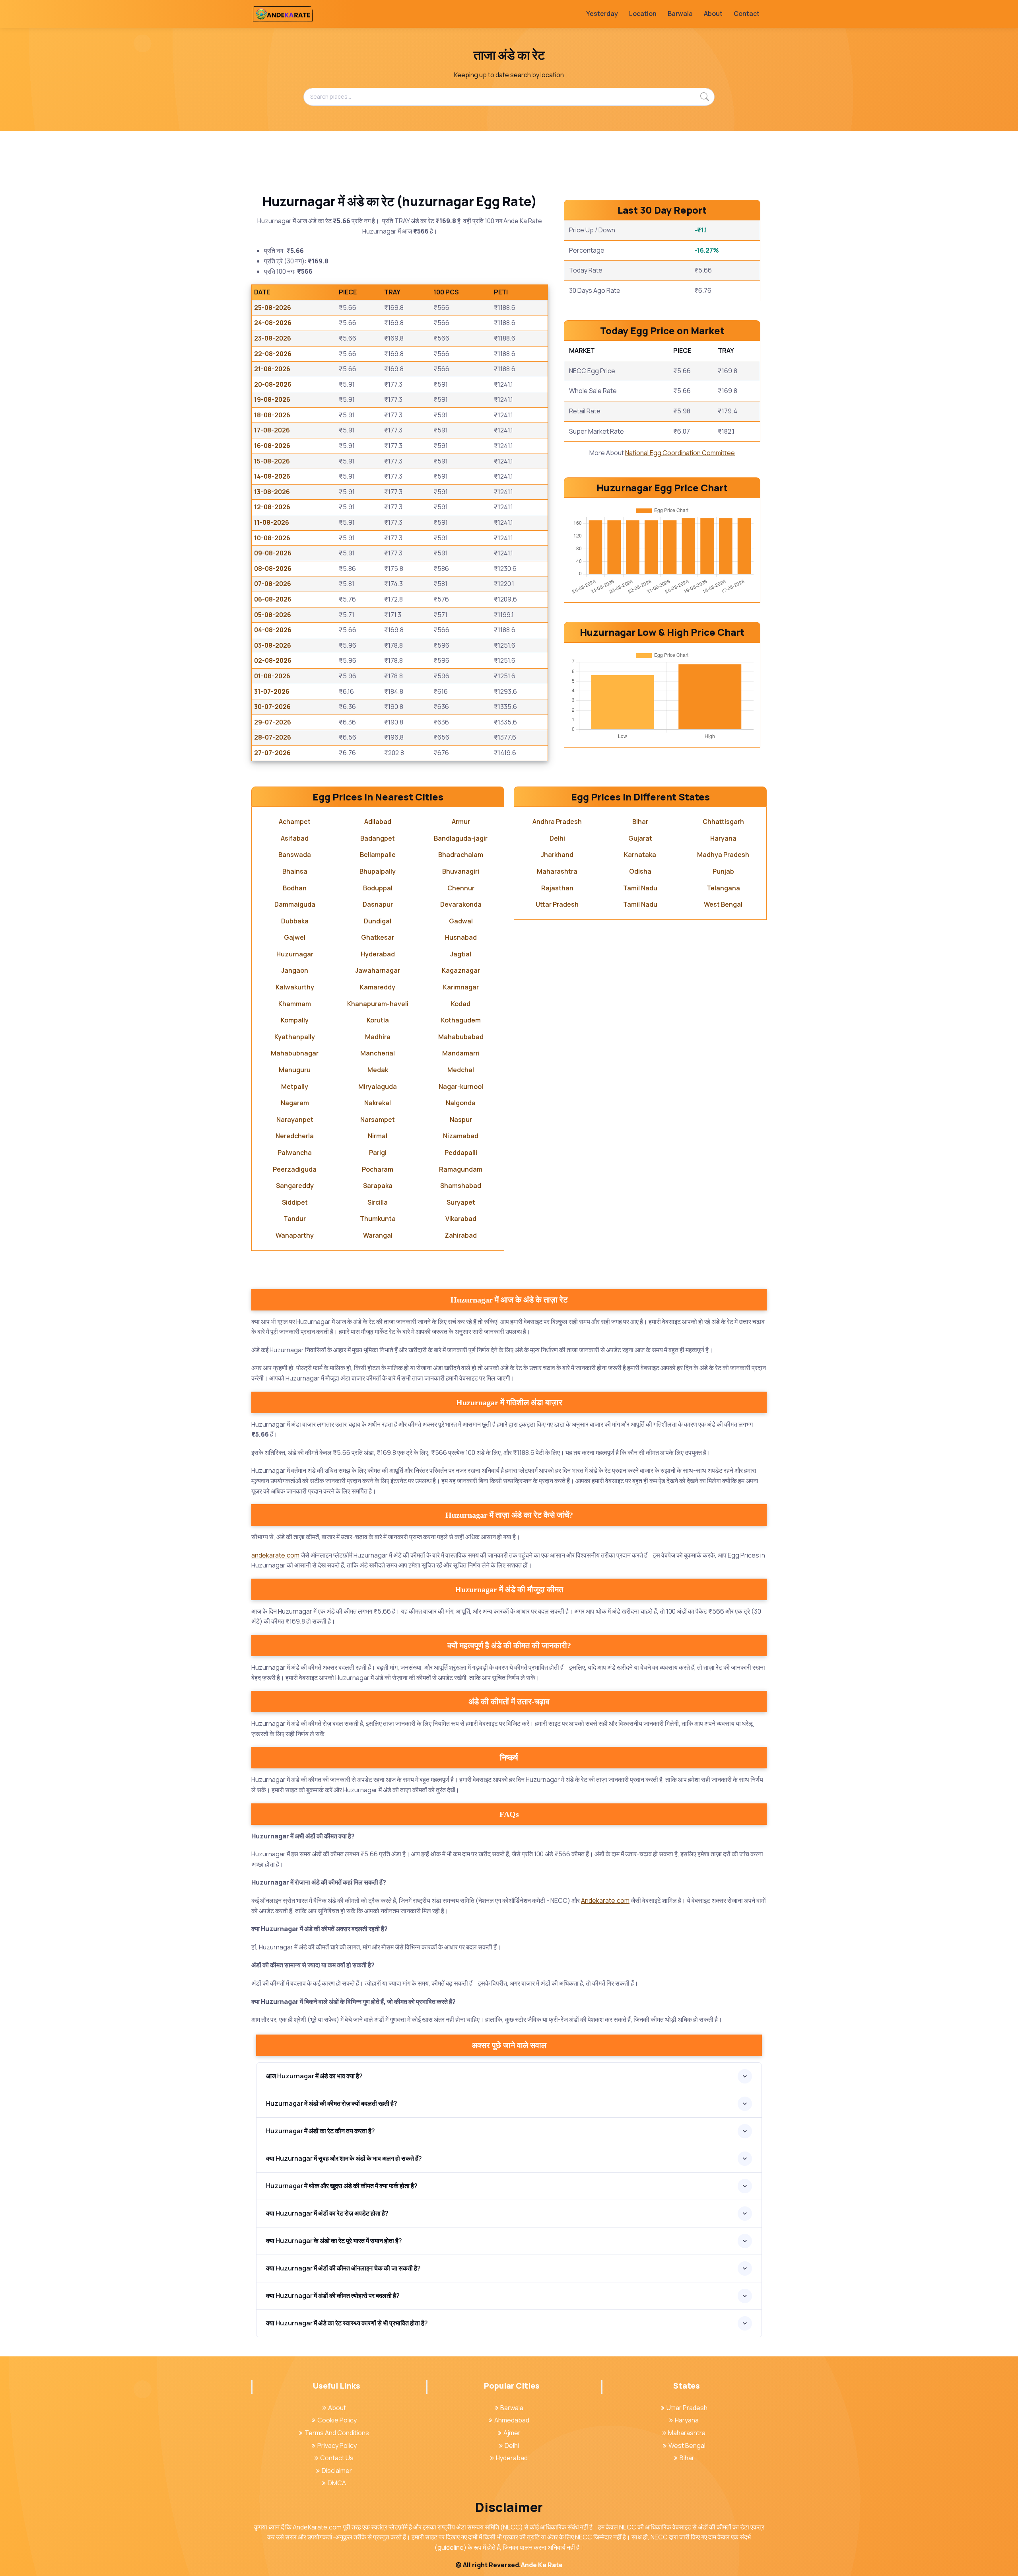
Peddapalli (461, 1153)
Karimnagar (461, 987)
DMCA (337, 2483)
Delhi (557, 838)
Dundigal (378, 921)
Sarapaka (378, 1186)
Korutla (378, 1020)
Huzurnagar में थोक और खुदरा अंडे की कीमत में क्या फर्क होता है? (342, 2186)
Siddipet (295, 1202)
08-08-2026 (273, 569)
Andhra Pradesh (557, 822)
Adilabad (378, 822)
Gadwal (461, 921)
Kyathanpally (295, 1037)
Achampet (295, 822)
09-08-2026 (273, 553)
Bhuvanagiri (461, 871)
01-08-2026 (272, 676)
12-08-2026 (272, 507)
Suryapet (461, 1202)
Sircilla (378, 1202)
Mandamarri (461, 1053)
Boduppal (378, 888)
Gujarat (640, 838)
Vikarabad (461, 1219)
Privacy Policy (337, 2446)
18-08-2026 (272, 415)
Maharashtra (557, 871)
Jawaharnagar (378, 970)
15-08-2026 (272, 461)
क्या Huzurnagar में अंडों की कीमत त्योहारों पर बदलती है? (333, 2296)
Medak (378, 1070)
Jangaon (295, 970)
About (713, 14)
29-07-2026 (273, 722)
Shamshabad (461, 1186)
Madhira (378, 1037)
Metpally (295, 1086)
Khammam (295, 1004)
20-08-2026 (273, 384)
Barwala (680, 14)
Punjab (723, 871)
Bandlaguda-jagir (461, 838)
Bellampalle (378, 855)
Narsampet (378, 1120)
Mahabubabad (461, 1037)
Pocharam (378, 1169)
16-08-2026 (272, 446)
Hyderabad (378, 954)
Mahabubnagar (295, 1053)
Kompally (295, 1020)
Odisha (640, 871)
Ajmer (512, 2433)
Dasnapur (378, 904)
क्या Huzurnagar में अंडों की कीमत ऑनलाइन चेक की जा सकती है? (343, 2268)
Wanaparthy (295, 1235)
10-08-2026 (272, 538)
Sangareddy (295, 1186)
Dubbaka (295, 921)
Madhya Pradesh (723, 855)
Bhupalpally (378, 871)
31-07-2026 (272, 691)
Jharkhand (557, 855)
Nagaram (295, 1103)
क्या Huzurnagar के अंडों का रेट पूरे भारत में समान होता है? (334, 2241)
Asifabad (295, 838)
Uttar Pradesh (557, 904)
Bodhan (295, 888)
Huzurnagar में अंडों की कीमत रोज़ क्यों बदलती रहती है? (332, 2103)
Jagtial (461, 954)
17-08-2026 (272, 430)
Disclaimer (337, 2471)
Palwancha (295, 1153)
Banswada (295, 855)
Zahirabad (461, 1235)
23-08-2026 (273, 338)
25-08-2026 (273, 308)
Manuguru (295, 1070)
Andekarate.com (605, 1900)
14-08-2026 (272, 476)
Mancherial (378, 1053)
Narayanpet (295, 1120)
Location (643, 14)
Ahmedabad (512, 2420)
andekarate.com (275, 1555)
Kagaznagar (461, 970)
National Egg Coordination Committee (680, 453)
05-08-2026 (273, 615)
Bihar (640, 822)
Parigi (378, 1153)
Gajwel (295, 937)
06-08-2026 (273, 599)
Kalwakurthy (295, 987)
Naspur (461, 1120)
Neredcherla (295, 1136)
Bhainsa (295, 871)
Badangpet (378, 838)
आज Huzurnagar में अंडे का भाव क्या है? (314, 2076)
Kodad (461, 1004)
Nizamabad (461, 1136)
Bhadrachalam (461, 855)
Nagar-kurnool (461, 1086)
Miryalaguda (378, 1086)
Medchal (461, 1070)
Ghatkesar (378, 937)
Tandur (295, 1219)
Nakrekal (378, 1103)
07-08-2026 (273, 584)
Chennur (461, 888)
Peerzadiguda (295, 1169)
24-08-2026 (273, 323)
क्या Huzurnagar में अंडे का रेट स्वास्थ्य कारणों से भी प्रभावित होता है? (347, 2323)
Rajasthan (557, 888)
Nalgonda (461, 1103)
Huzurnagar (295, 954)
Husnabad (461, 937)
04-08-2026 (273, 630)
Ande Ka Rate (542, 2565)
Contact (747, 14)
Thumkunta (378, 1219)
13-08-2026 (272, 492)
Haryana (723, 838)
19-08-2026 (272, 399)
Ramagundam (461, 1169)
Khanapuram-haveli (378, 1004)
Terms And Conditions (337, 2433)
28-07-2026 (273, 737)
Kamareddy (378, 987)
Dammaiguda (295, 904)
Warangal (378, 1235)
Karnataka (640, 855)
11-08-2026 (272, 522)
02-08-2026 (273, 660)
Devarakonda (461, 904)
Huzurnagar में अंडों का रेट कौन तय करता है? (321, 2131)
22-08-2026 (273, 354)
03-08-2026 (273, 645)
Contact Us (337, 2458)
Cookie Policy (337, 2420)
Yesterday (602, 14)
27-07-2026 (272, 753)
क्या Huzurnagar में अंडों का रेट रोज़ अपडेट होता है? (327, 2213)
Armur (461, 822)
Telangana (723, 888)
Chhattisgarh (723, 822)
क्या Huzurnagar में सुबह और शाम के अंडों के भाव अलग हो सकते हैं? (344, 2158)
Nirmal (378, 1136)
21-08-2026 (272, 369)
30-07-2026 (272, 707)
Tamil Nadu (640, 888)
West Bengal (723, 904)
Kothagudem (461, 1020)
